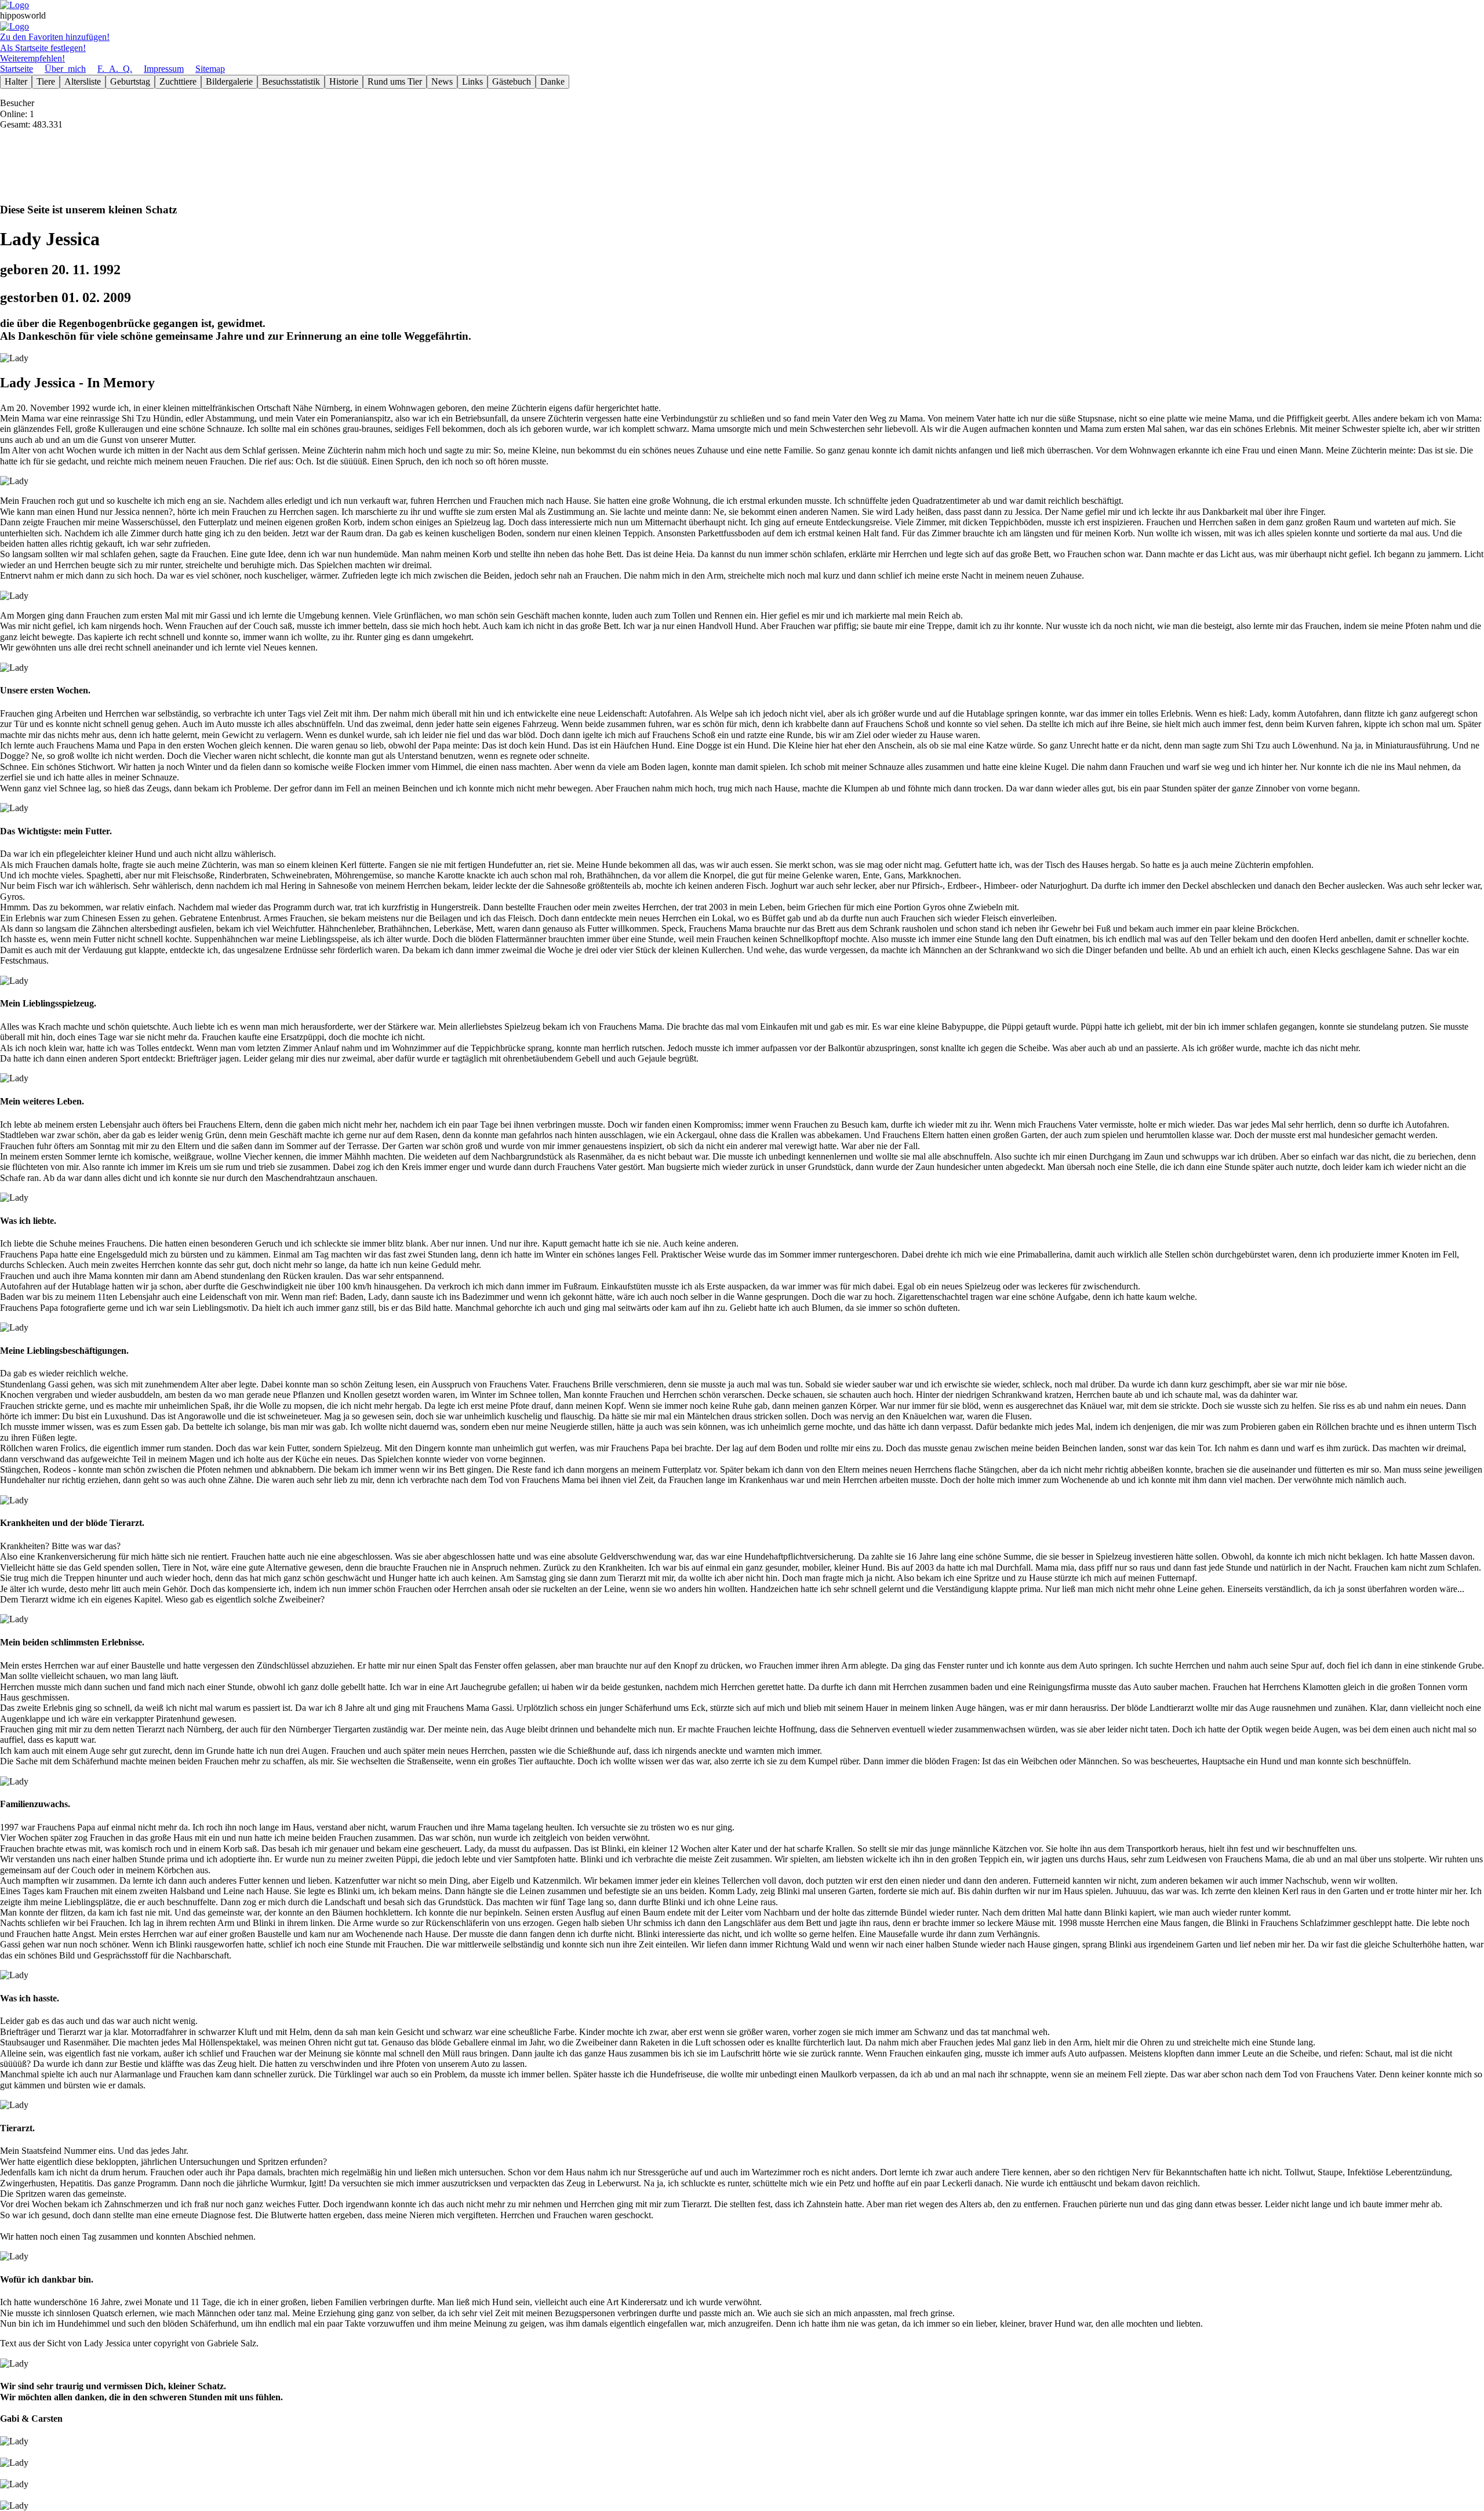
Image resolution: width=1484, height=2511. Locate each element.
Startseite (17, 69)
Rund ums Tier (395, 81)
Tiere (46, 81)
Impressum (164, 69)
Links (472, 81)
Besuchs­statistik (291, 81)
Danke (552, 81)
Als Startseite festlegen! (43, 48)
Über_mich (65, 69)
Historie (344, 81)
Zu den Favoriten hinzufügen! (55, 37)
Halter (16, 81)
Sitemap (210, 69)
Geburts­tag (130, 81)
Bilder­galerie (229, 81)
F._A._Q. (115, 69)
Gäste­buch (512, 81)
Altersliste (83, 81)
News (442, 81)
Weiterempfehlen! (32, 58)
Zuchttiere (178, 81)
